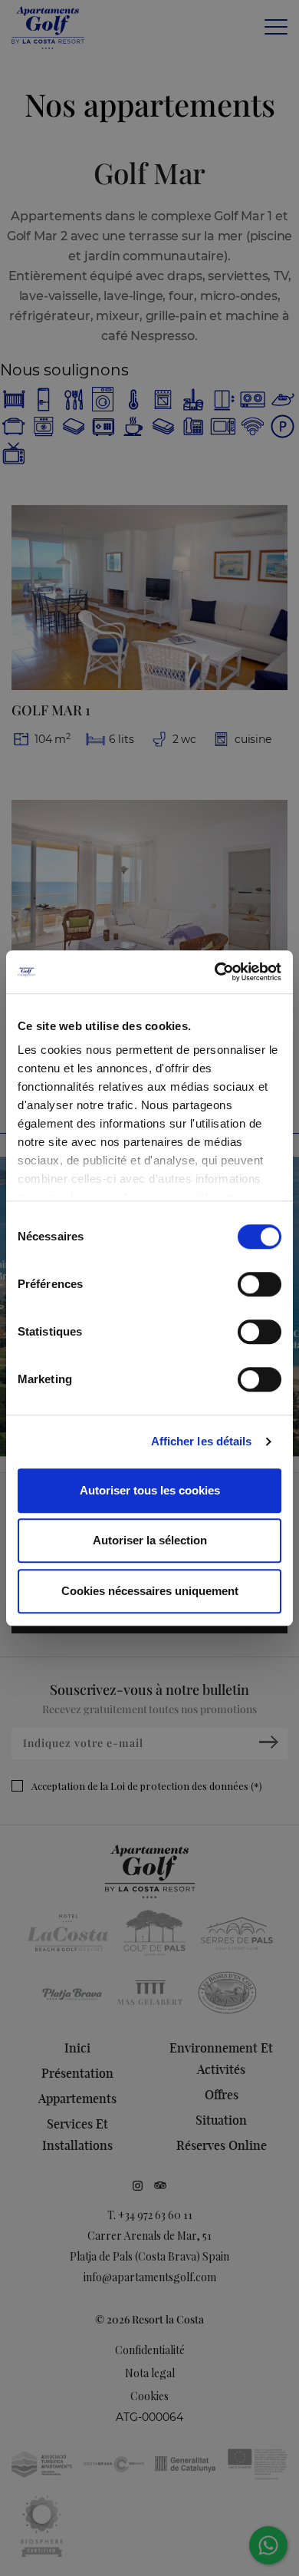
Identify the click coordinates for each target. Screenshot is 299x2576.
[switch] (260, 1284)
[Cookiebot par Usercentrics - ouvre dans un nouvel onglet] (215, 972)
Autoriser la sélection (150, 1540)
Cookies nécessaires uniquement (150, 1591)
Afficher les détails (202, 1441)
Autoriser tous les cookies (150, 1490)
